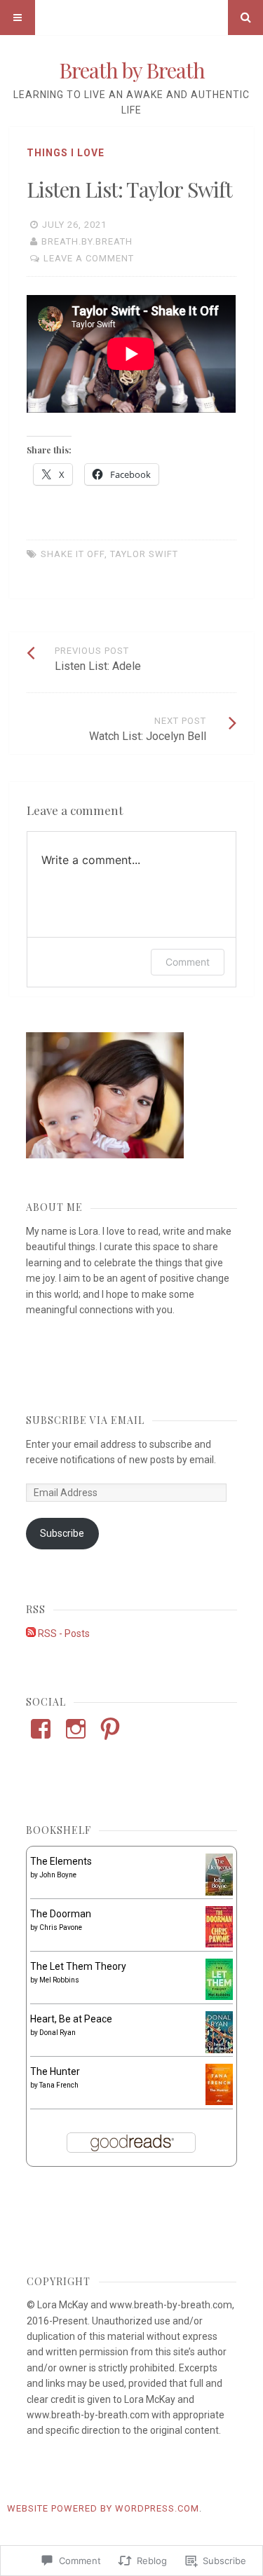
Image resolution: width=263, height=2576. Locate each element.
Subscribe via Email (85, 1420)
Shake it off (73, 554)
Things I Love (66, 153)
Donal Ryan (58, 2033)
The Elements (61, 1861)
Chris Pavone (61, 1927)
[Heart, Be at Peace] (219, 2050)
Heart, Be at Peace (71, 2019)
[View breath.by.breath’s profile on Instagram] (76, 1729)
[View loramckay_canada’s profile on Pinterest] (110, 1729)
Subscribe (62, 1533)
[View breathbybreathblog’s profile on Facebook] (41, 1729)
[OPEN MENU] (18, 18)
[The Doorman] (219, 1944)
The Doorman (61, 1914)
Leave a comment (89, 258)
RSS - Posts (64, 1633)
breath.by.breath (87, 241)
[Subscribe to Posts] (31, 1633)
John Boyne (58, 1875)
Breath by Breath (132, 70)
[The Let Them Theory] (219, 1996)
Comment (188, 962)
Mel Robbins (59, 1980)
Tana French (59, 2085)
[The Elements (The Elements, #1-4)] (219, 1892)
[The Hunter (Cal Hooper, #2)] (219, 2102)
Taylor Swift (144, 554)
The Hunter (55, 2071)
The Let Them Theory (78, 1966)
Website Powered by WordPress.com (103, 2508)
